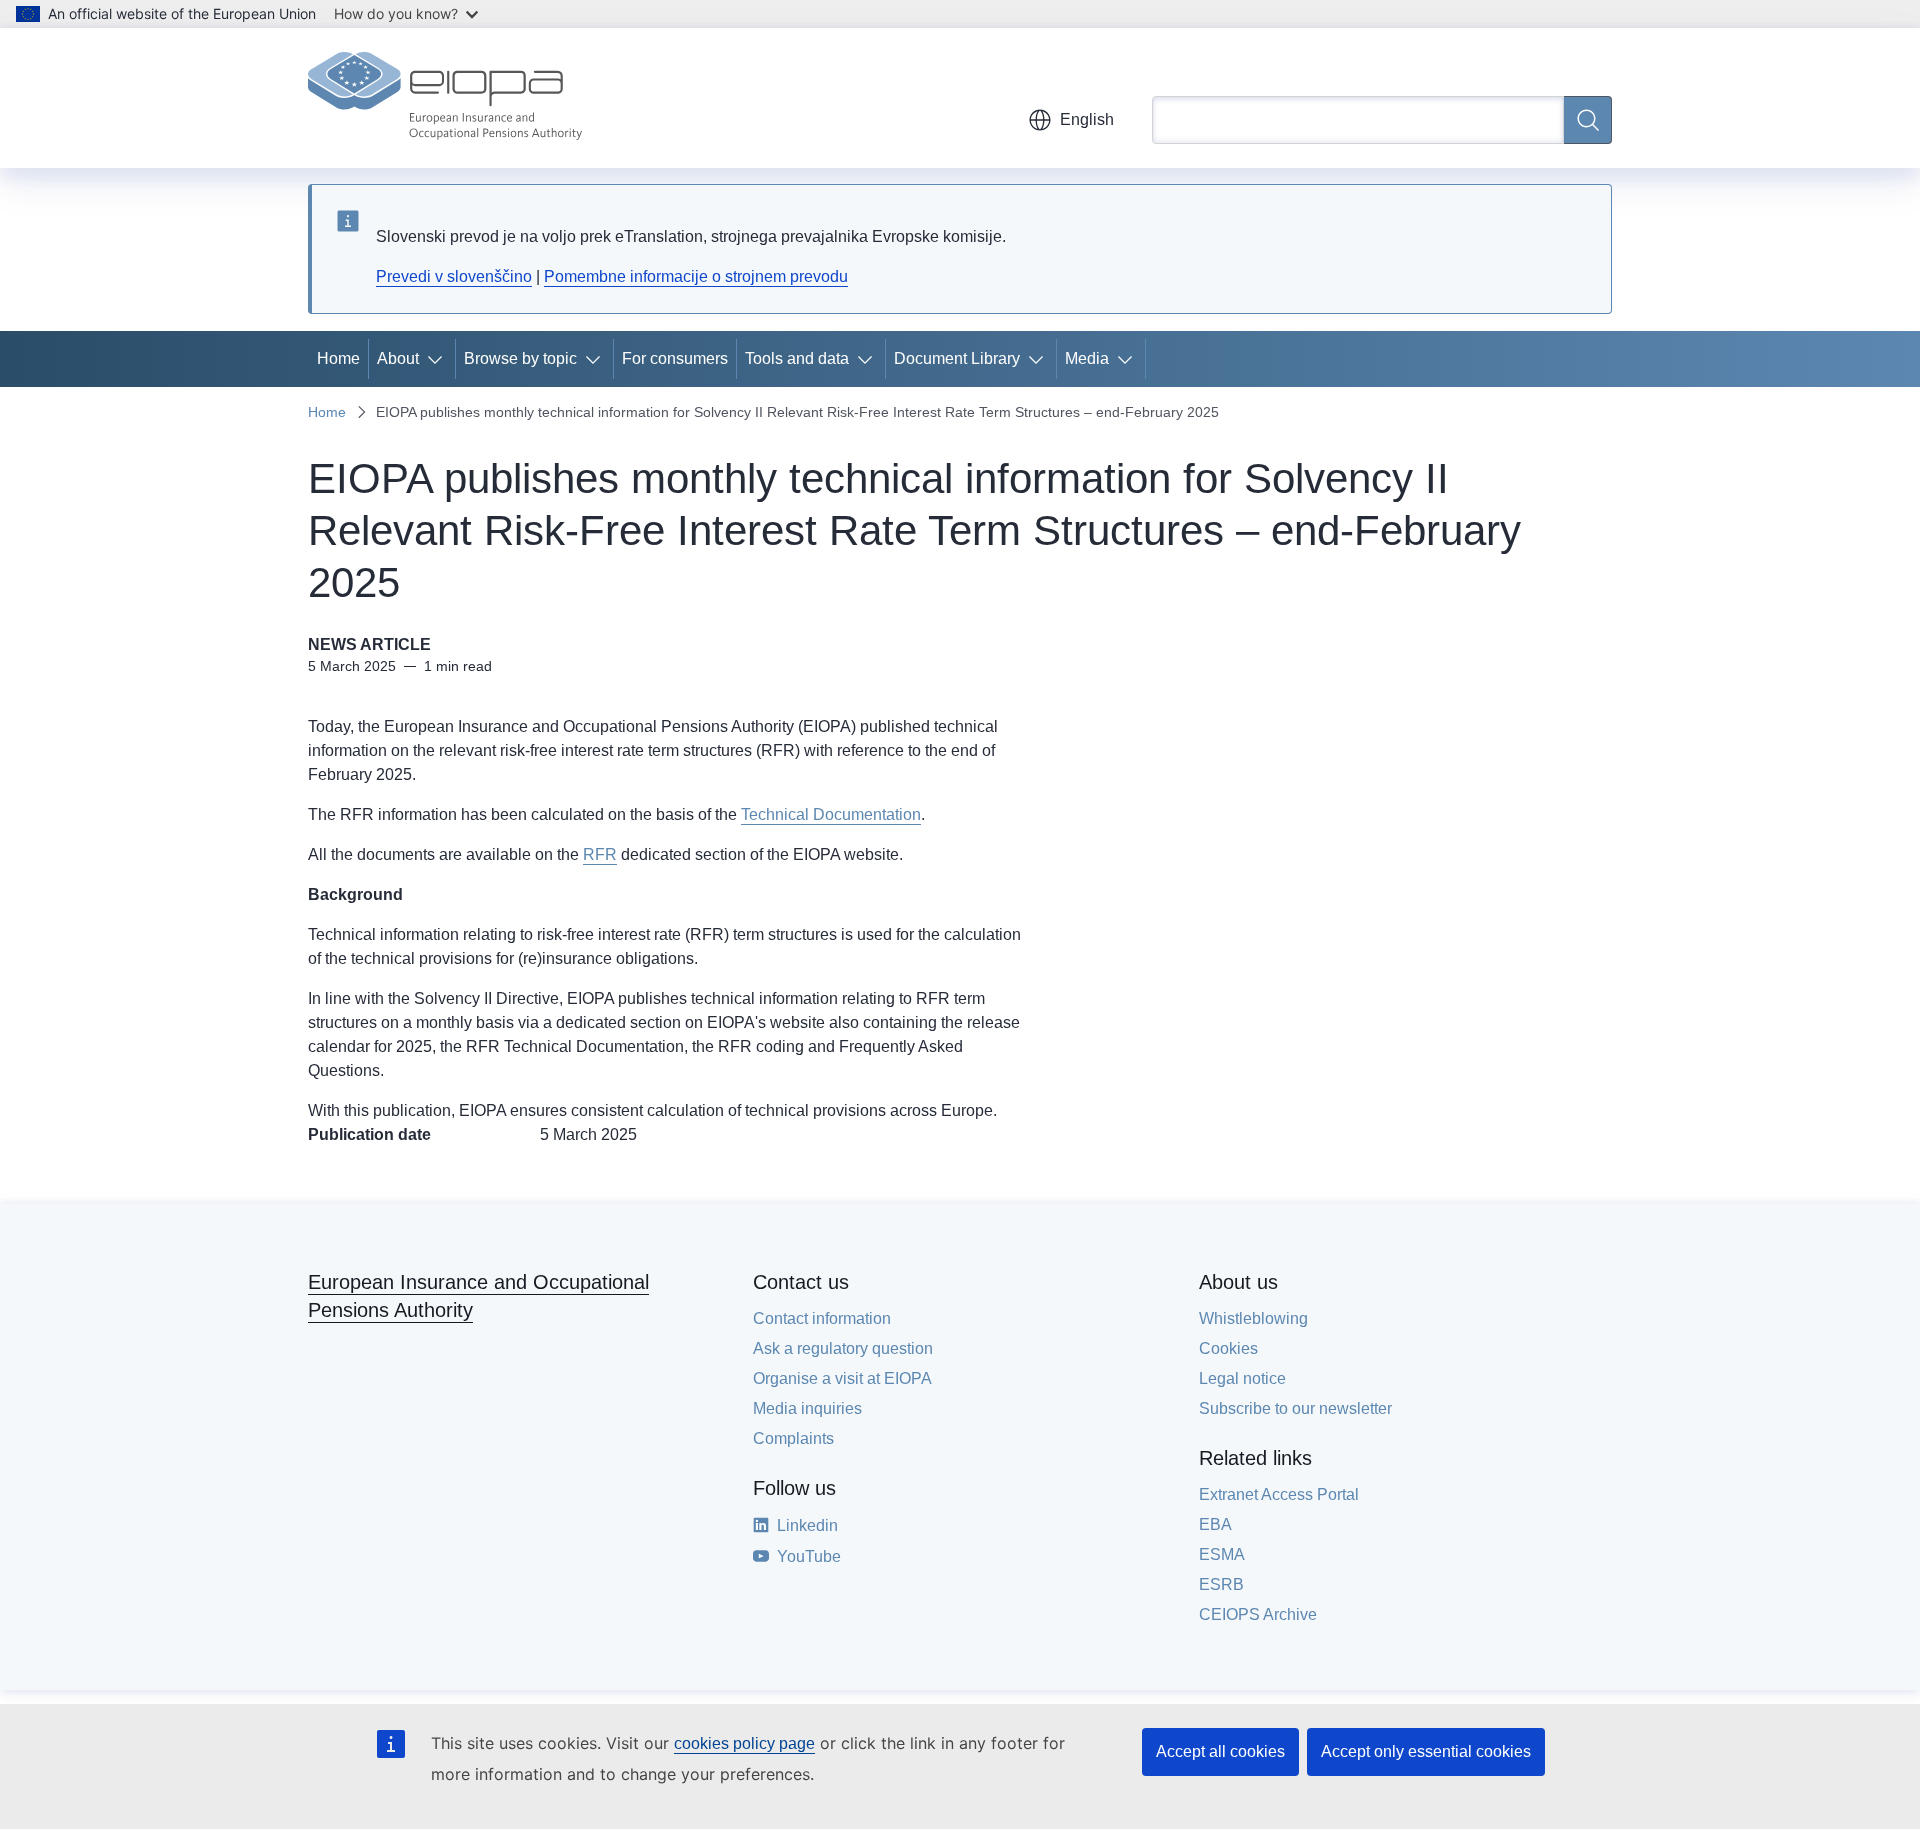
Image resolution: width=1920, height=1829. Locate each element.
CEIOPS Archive (1258, 1614)
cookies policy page (744, 1743)
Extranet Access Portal (1279, 1494)
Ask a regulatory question (843, 1348)
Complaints (793, 1438)
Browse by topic (520, 358)
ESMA (1222, 1554)
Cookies (1228, 1348)
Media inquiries (807, 1408)
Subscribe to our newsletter (1295, 1408)
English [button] (1087, 119)
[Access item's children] (439, 359)
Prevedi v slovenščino (454, 276)
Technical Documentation (831, 814)
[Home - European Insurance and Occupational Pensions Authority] (445, 98)
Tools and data (797, 358)
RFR (600, 854)
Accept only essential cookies (1426, 1751)
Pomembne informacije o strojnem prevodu (696, 276)
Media (1087, 358)
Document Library (957, 358)
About (398, 358)
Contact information (822, 1318)
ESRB (1221, 1584)
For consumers (675, 358)
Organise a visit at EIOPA (842, 1378)
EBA (1215, 1524)
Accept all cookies (1220, 1751)
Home (338, 358)
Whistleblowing (1253, 1318)
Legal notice (1242, 1378)
